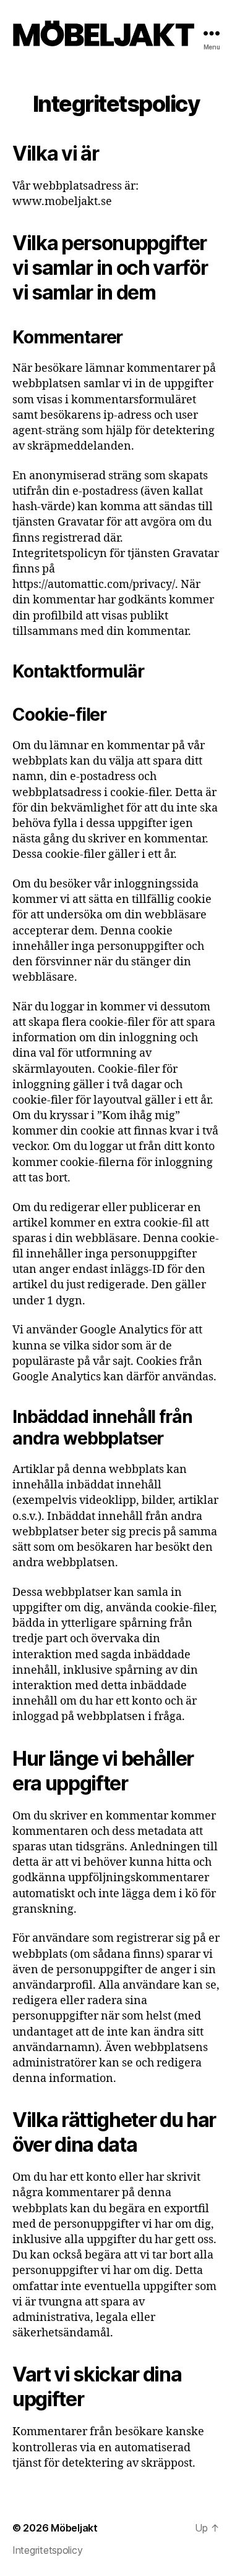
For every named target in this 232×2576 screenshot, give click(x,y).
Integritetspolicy (47, 2550)
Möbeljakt (74, 2528)
